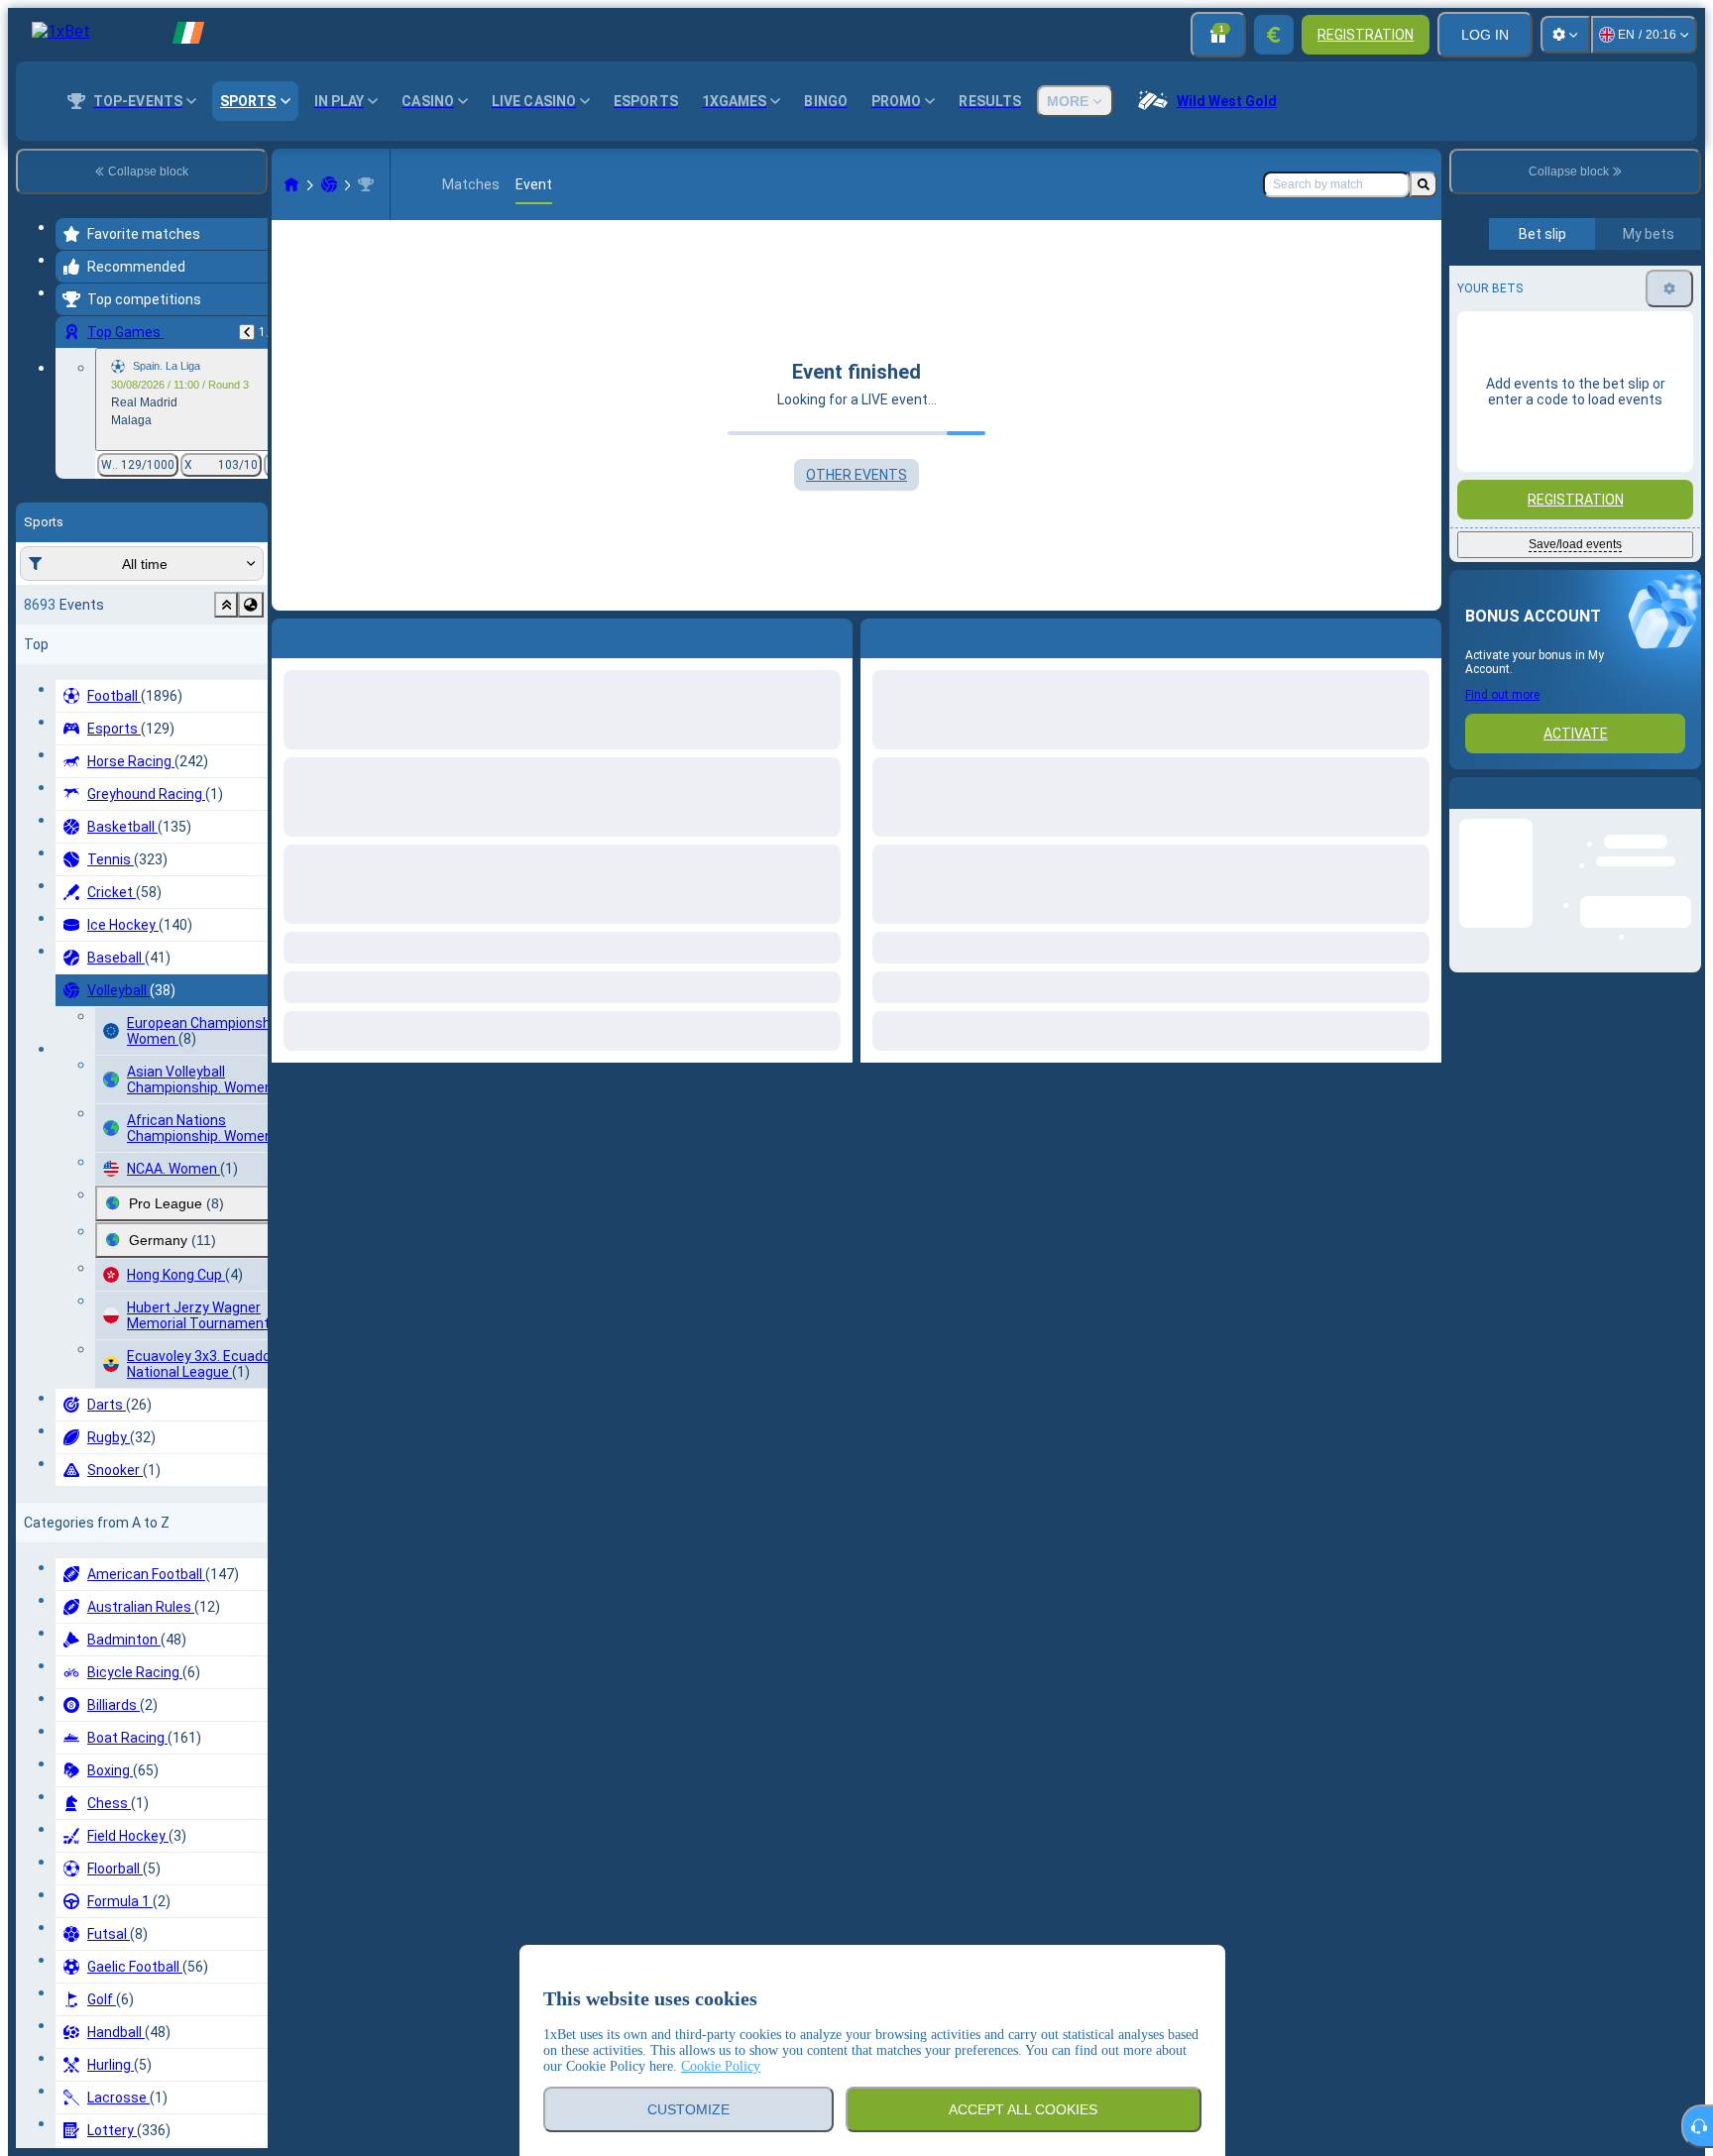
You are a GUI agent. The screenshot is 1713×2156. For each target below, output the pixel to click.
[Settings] (1565, 35)
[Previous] (247, 332)
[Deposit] (1274, 35)
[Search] (1424, 184)
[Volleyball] (329, 184)
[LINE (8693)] (291, 184)
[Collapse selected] (226, 605)
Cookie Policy (721, 2066)
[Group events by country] (251, 605)
